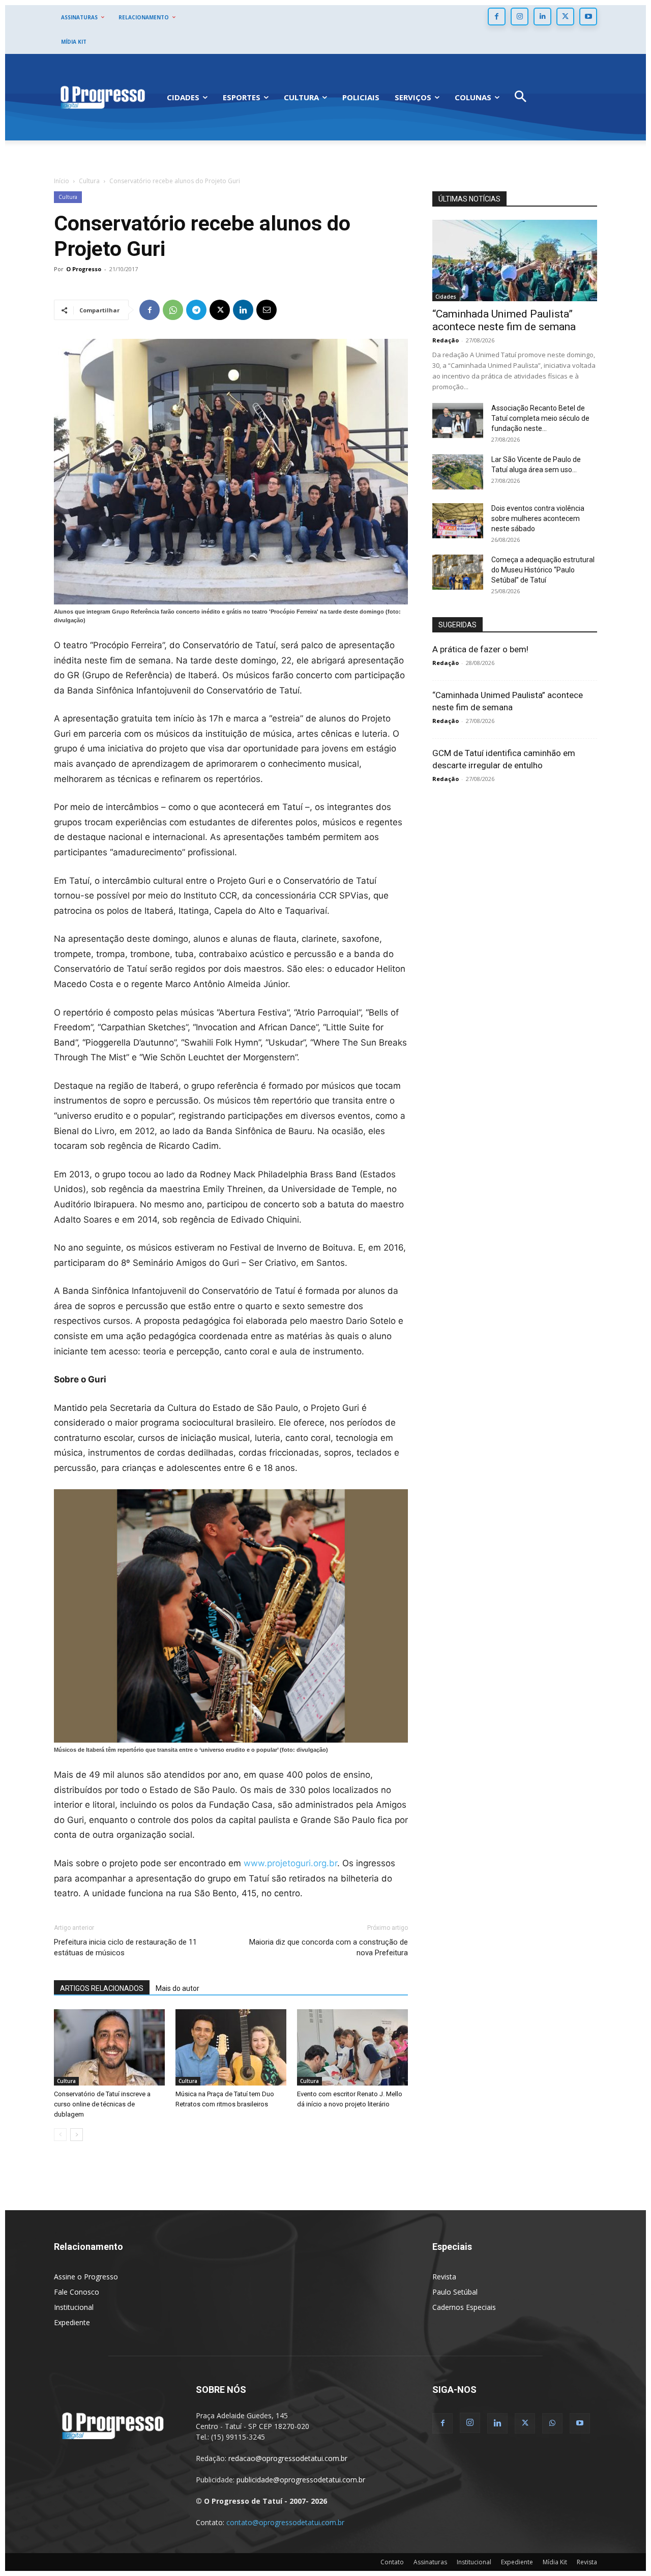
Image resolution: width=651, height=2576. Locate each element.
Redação (446, 340)
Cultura (89, 181)
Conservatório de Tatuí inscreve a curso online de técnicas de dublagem (102, 2104)
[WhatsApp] (173, 310)
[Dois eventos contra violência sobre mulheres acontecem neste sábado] (458, 521)
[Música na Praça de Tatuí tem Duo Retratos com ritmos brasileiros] (231, 2047)
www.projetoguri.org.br (290, 1863)
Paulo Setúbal (455, 2292)
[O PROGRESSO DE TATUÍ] (103, 97)
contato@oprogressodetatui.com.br (285, 2522)
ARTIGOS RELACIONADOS (102, 1988)
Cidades (446, 297)
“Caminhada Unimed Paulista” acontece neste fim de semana (504, 320)
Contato (392, 2562)
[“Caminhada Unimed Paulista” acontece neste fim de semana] (515, 261)
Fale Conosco (77, 2292)
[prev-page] (60, 2135)
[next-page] (77, 2135)
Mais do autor (177, 1988)
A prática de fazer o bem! (480, 649)
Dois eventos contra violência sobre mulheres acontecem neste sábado (538, 518)
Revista (444, 2277)
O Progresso (84, 269)
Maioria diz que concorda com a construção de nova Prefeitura (329, 1947)
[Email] (267, 310)
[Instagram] (520, 17)
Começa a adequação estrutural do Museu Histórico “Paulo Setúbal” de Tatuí (543, 570)
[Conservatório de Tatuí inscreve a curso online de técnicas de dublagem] (109, 2047)
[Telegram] (196, 310)
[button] (521, 97)
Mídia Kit (555, 2562)
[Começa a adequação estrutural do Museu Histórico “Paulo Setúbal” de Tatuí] (458, 572)
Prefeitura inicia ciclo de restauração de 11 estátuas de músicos (125, 1947)
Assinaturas (430, 2562)
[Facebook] (497, 17)
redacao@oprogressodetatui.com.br (288, 2458)
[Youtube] (588, 17)
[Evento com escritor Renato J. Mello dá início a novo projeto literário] (352, 2047)
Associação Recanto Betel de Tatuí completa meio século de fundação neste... (540, 418)
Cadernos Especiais (464, 2307)
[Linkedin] (542, 17)
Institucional (74, 2307)
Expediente (72, 2322)
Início (62, 181)
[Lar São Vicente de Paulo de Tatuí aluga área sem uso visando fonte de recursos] (458, 472)
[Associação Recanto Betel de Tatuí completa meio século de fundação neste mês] (458, 421)
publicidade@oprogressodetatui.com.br (301, 2480)
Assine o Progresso (86, 2277)
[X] (565, 17)
